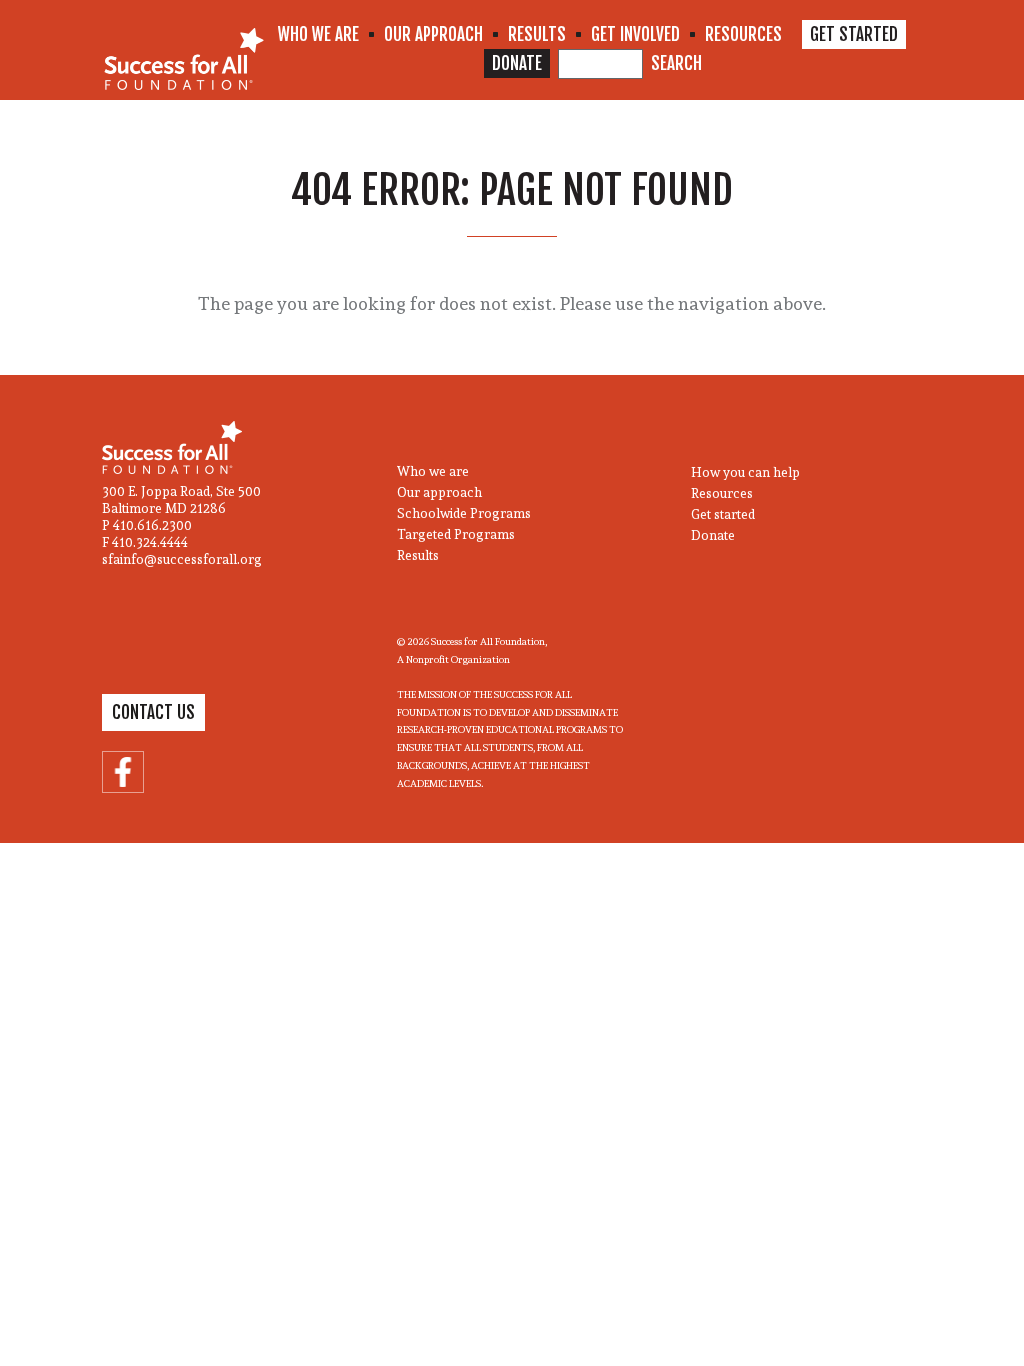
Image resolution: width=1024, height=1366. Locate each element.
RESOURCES (743, 34)
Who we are (433, 471)
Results (418, 555)
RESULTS (537, 34)
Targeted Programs (456, 534)
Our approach (439, 492)
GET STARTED (854, 34)
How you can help (745, 472)
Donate (713, 535)
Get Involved (635, 34)
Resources (722, 493)
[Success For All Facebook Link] (123, 772)
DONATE (517, 63)
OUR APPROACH (433, 34)
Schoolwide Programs (464, 513)
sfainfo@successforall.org (182, 559)
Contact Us (153, 712)
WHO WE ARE (318, 34)
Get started (723, 514)
